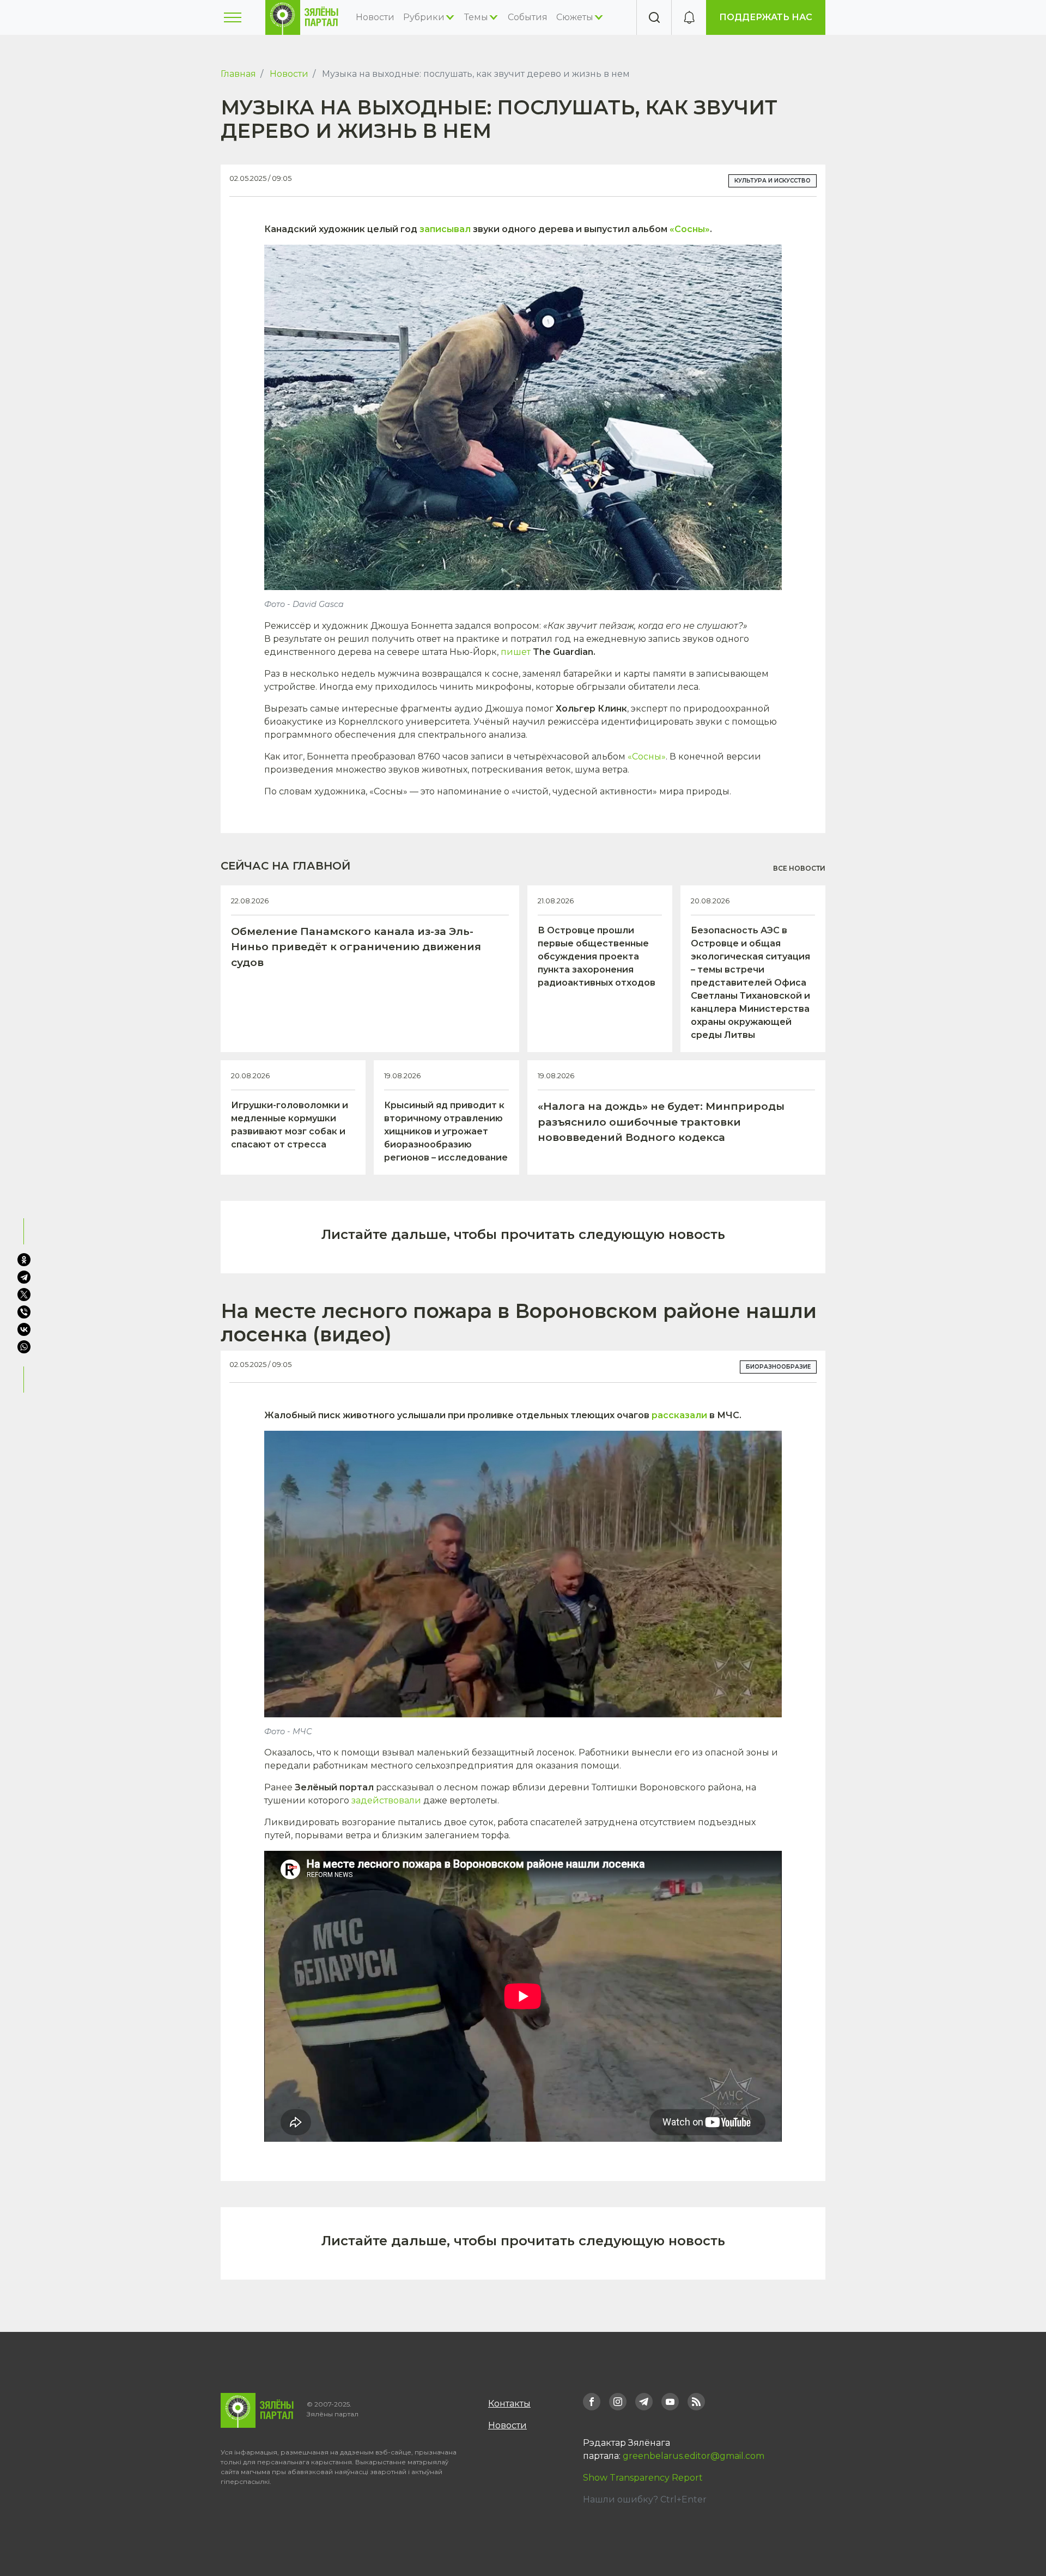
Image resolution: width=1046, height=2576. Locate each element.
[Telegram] (24, 1277)
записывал (445, 229)
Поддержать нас (766, 17)
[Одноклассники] (24, 1260)
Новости (375, 17)
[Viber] (24, 1312)
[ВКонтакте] (24, 1329)
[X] (24, 1295)
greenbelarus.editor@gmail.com (694, 2456)
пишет (516, 652)
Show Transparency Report (643, 2478)
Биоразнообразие (778, 1367)
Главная (238, 74)
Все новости (799, 868)
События (528, 17)
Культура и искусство (773, 181)
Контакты (509, 2404)
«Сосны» (690, 229)
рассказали (679, 1415)
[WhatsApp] (25, 1347)
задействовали (386, 1800)
